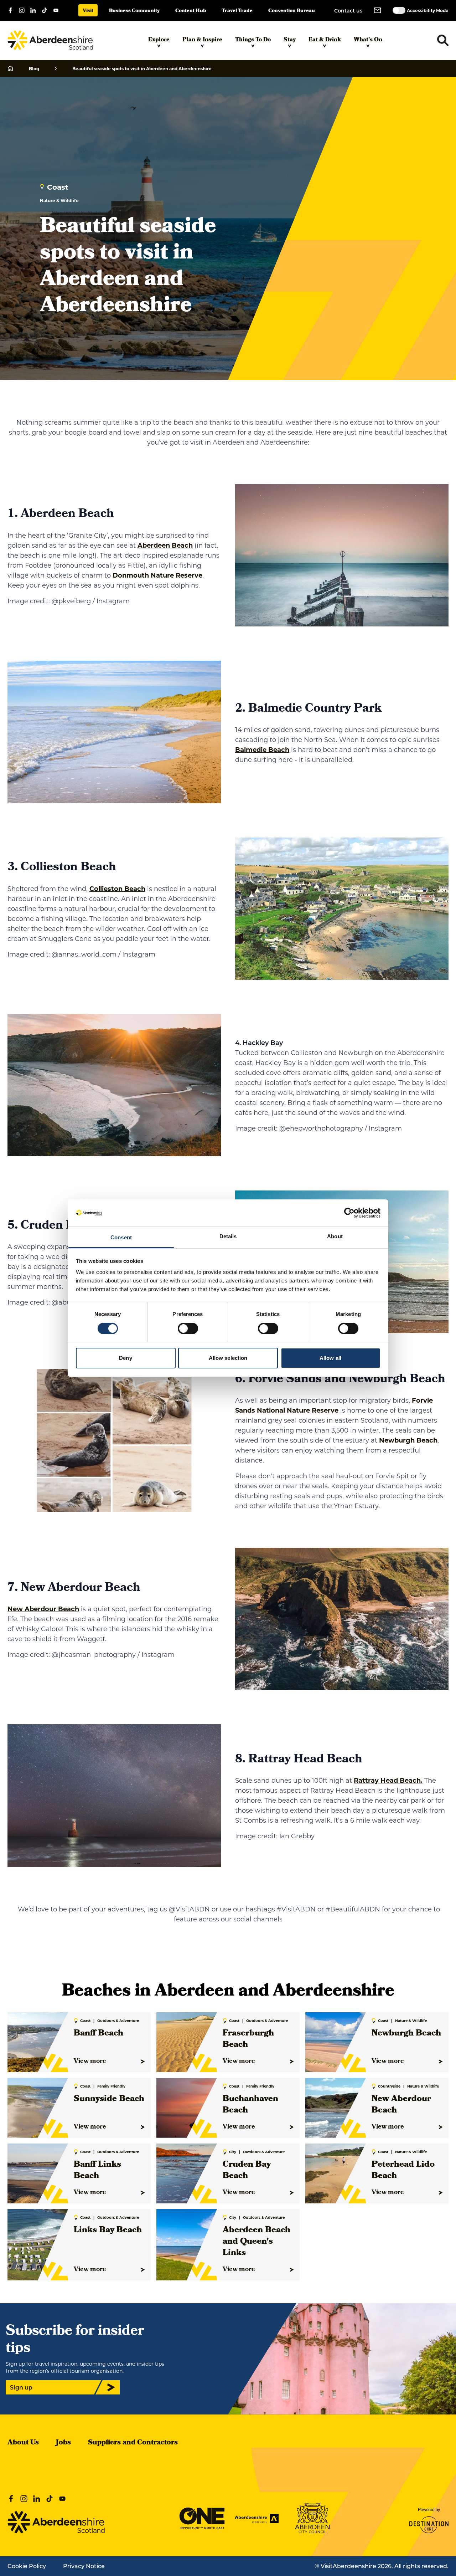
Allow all (330, 1358)
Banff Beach (99, 2034)
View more (90, 2062)
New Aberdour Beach (43, 1609)
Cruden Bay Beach (247, 2171)
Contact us (348, 11)
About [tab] (335, 1236)
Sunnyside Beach (109, 2099)
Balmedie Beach (262, 749)
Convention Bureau (292, 11)
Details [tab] (228, 1236)
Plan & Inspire (202, 40)
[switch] (188, 1328)
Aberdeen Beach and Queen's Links (256, 2242)
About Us (23, 2443)
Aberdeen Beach (165, 545)
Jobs (63, 2443)
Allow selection (228, 1358)
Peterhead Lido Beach (403, 2171)
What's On (368, 40)
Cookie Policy (27, 2566)
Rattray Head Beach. (388, 1780)
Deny (125, 1358)
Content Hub (191, 11)
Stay (290, 40)
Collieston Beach (117, 888)
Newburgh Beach (408, 1440)
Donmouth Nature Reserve (157, 575)
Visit (88, 11)
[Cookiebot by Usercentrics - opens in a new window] (349, 1213)
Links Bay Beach (108, 2231)
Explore (159, 40)
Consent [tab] (121, 1237)
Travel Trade (237, 11)
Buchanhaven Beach (250, 2105)
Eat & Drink (325, 40)
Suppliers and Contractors (133, 2443)
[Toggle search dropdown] (443, 40)
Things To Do (253, 40)
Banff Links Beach (97, 2171)
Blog (34, 68)
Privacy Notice (84, 2566)
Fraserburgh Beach (248, 2039)
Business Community (134, 11)
